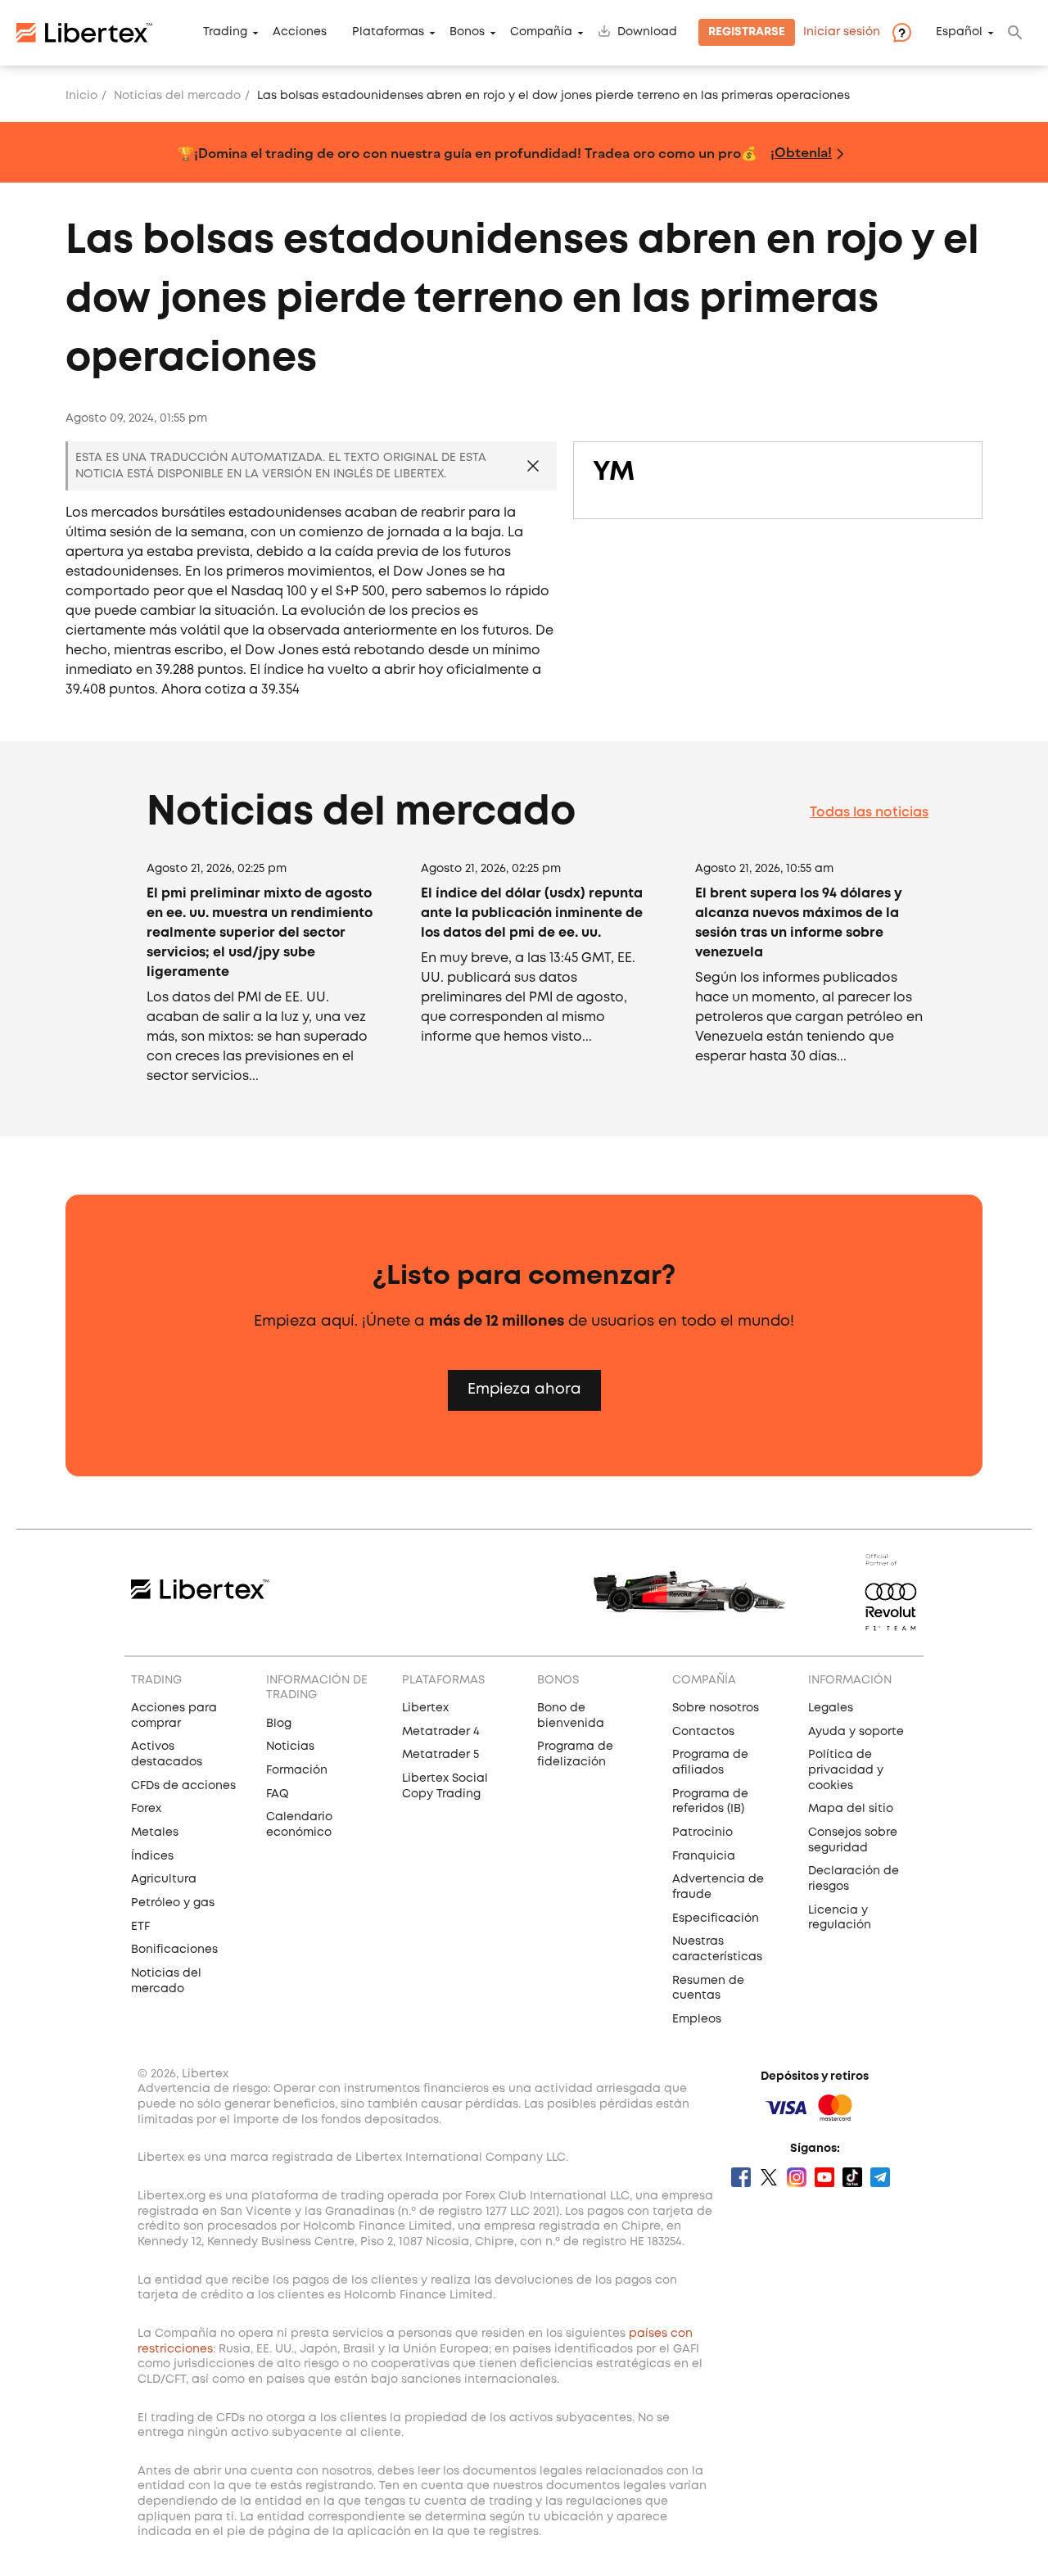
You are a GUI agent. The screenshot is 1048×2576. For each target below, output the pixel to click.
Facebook (741, 2177)
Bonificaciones (174, 1950)
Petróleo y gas (173, 1903)
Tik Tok (852, 2177)
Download (647, 33)
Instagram (797, 2177)
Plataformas (388, 33)
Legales (831, 1708)
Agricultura (164, 1879)
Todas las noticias (869, 813)
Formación (297, 1770)
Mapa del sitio (851, 1809)
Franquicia (704, 1856)
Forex (146, 1809)
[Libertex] (84, 33)
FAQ (278, 1794)
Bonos (467, 33)
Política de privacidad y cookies (846, 1770)
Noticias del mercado (177, 96)
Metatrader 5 (440, 1755)
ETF (140, 1927)
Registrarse (747, 33)
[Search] (1015, 33)
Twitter (769, 2177)
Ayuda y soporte (856, 1732)
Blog (279, 1724)
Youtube (824, 2177)
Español (959, 33)
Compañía (541, 33)
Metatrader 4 (441, 1732)
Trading (225, 33)
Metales (155, 1833)
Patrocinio (702, 1833)
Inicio (81, 96)
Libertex (425, 1708)
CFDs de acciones (183, 1786)
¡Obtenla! (801, 152)
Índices (152, 1856)
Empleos (697, 2019)
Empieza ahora (524, 1390)
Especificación (716, 1918)
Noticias (290, 1747)
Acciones (300, 33)
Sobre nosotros (716, 1708)
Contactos (703, 1732)
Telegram (880, 2177)
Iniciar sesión (842, 33)
